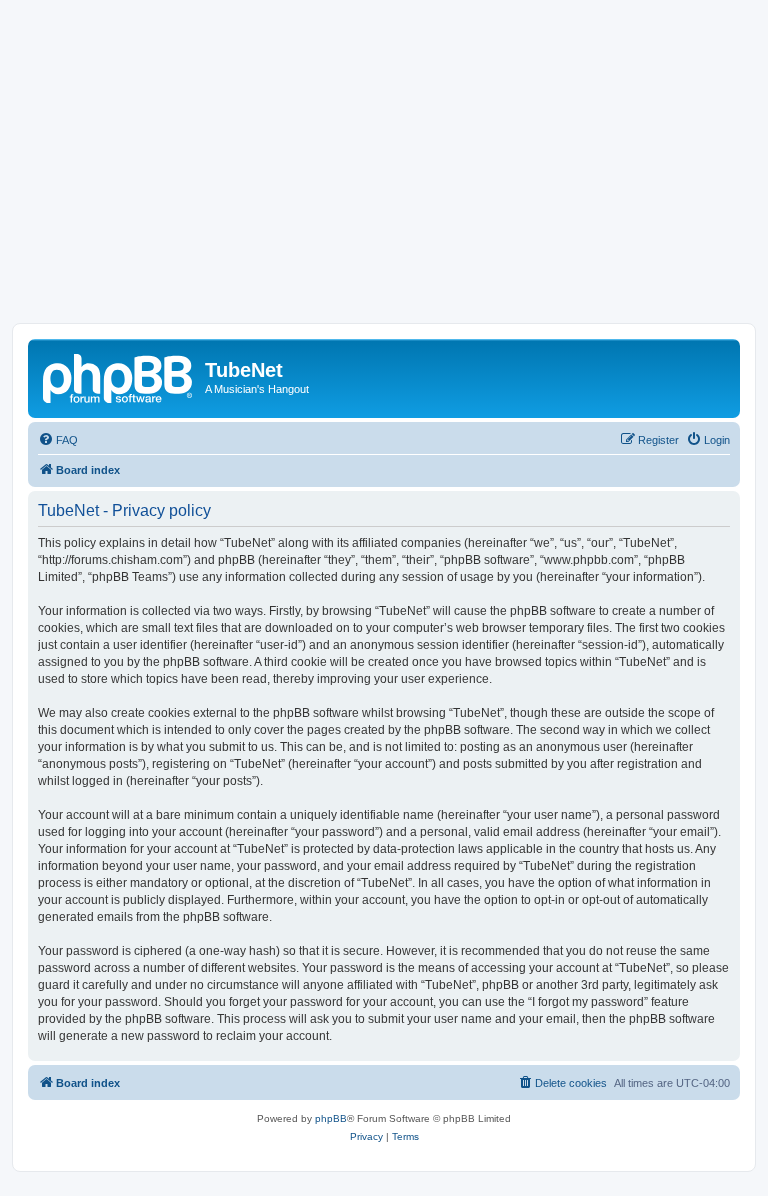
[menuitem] (58, 440)
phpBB (331, 1118)
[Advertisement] (384, 173)
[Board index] (119, 376)
